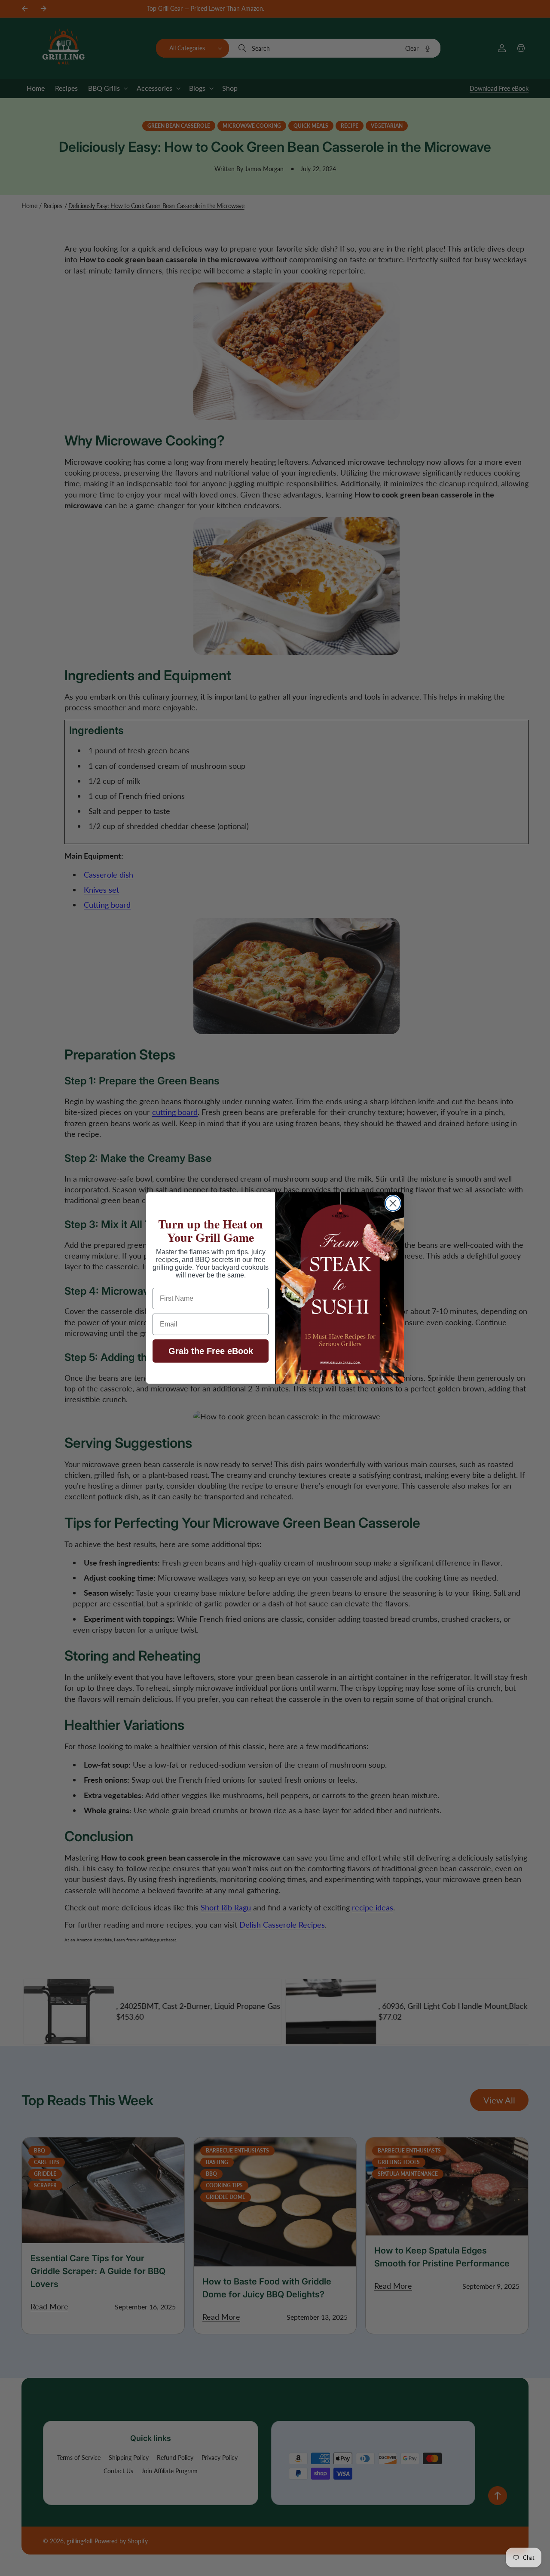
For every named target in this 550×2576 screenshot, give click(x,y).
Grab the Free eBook (211, 1351)
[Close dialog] (393, 1203)
